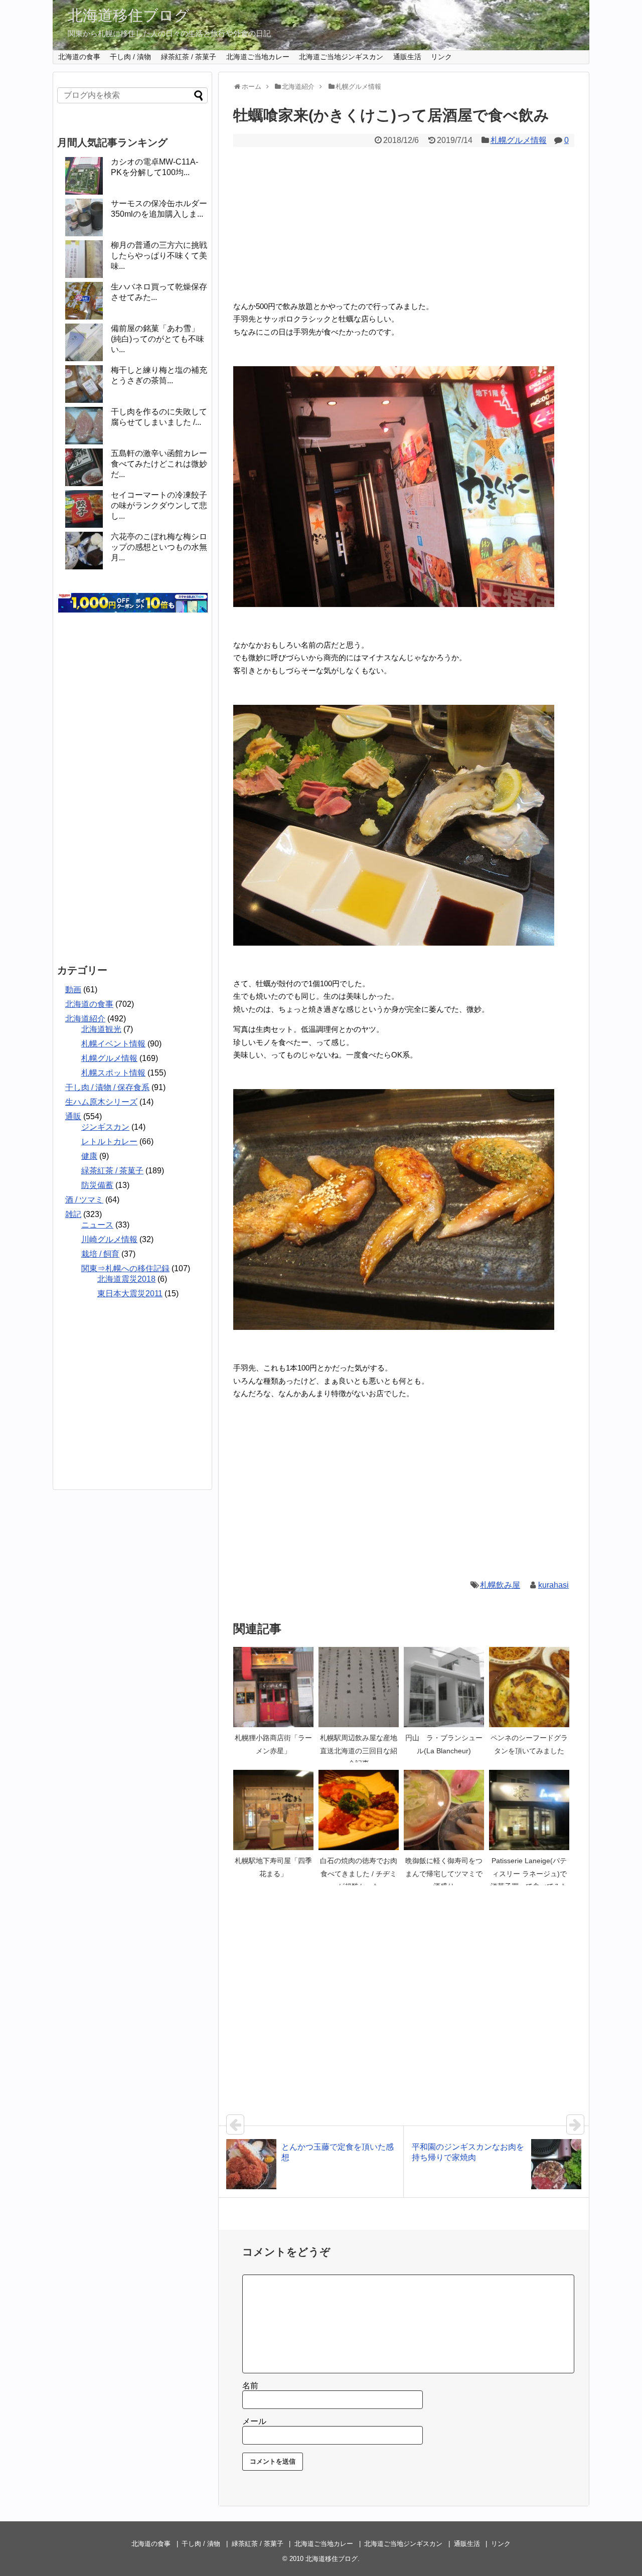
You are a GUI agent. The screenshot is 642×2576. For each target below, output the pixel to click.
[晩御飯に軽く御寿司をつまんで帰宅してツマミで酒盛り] (444, 1810)
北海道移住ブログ (129, 15)
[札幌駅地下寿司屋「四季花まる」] (273, 1810)
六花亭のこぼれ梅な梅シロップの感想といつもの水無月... (159, 547)
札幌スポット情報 (113, 1073)
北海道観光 (101, 1029)
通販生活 (407, 57)
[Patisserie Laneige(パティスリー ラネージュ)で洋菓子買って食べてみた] (529, 1810)
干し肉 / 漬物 (130, 57)
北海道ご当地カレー (258, 57)
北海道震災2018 (126, 1279)
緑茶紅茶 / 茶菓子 (189, 57)
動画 (73, 990)
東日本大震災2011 (130, 1294)
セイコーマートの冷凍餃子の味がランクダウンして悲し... (159, 505)
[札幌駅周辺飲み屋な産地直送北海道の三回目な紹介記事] (359, 1687)
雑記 (73, 1214)
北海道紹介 (85, 1019)
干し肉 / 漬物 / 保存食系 (107, 1087)
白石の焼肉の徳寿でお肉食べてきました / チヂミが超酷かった (359, 1873)
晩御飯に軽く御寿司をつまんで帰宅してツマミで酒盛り (444, 1873)
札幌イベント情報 (113, 1044)
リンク (441, 57)
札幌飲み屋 (500, 1585)
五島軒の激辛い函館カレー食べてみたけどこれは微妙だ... (159, 464)
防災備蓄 (97, 1185)
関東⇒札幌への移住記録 (125, 1268)
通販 (73, 1116)
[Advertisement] (404, 222)
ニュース (97, 1225)
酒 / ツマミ (84, 1200)
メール (254, 2421)
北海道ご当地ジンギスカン (341, 57)
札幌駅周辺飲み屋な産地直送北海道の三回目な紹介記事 (359, 1751)
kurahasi (553, 1585)
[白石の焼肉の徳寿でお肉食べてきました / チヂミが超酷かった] (359, 1810)
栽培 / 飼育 (100, 1254)
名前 (250, 2386)
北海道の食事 (79, 57)
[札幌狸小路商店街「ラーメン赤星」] (273, 1687)
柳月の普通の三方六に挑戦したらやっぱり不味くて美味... (159, 256)
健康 (89, 1156)
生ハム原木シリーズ (101, 1102)
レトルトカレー (109, 1142)
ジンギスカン (105, 1127)
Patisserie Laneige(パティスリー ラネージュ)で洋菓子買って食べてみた (529, 1873)
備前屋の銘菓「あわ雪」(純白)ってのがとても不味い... (157, 339)
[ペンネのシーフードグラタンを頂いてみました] (529, 1687)
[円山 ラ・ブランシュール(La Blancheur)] (444, 1687)
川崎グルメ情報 (109, 1239)
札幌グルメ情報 (519, 140)
